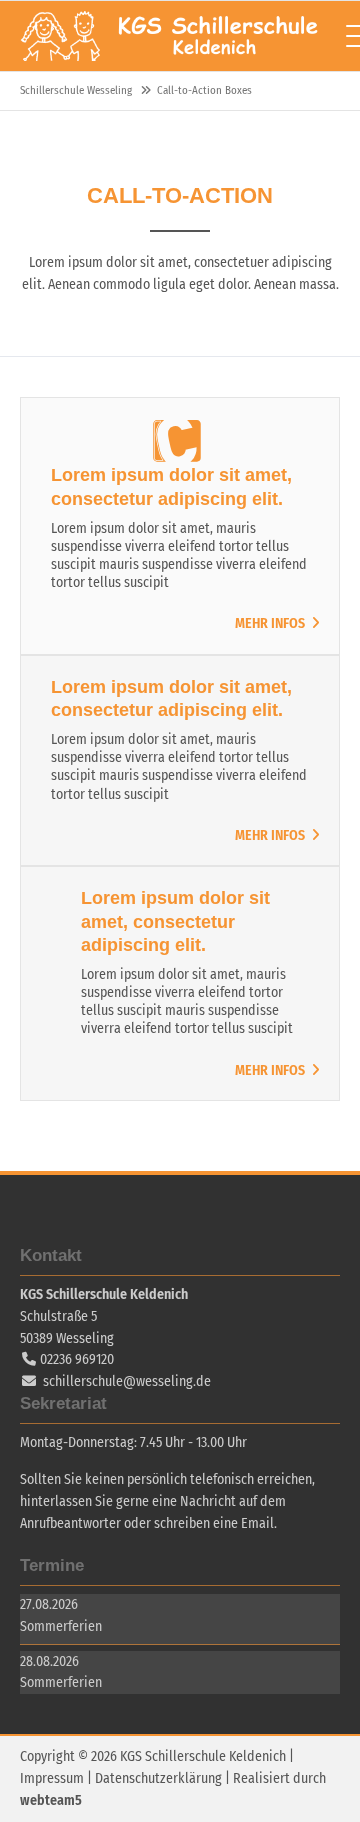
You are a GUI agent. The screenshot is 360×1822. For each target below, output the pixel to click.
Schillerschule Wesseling (170, 36)
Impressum (52, 1778)
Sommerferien (61, 1626)
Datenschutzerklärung (158, 1778)
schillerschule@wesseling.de (127, 1381)
